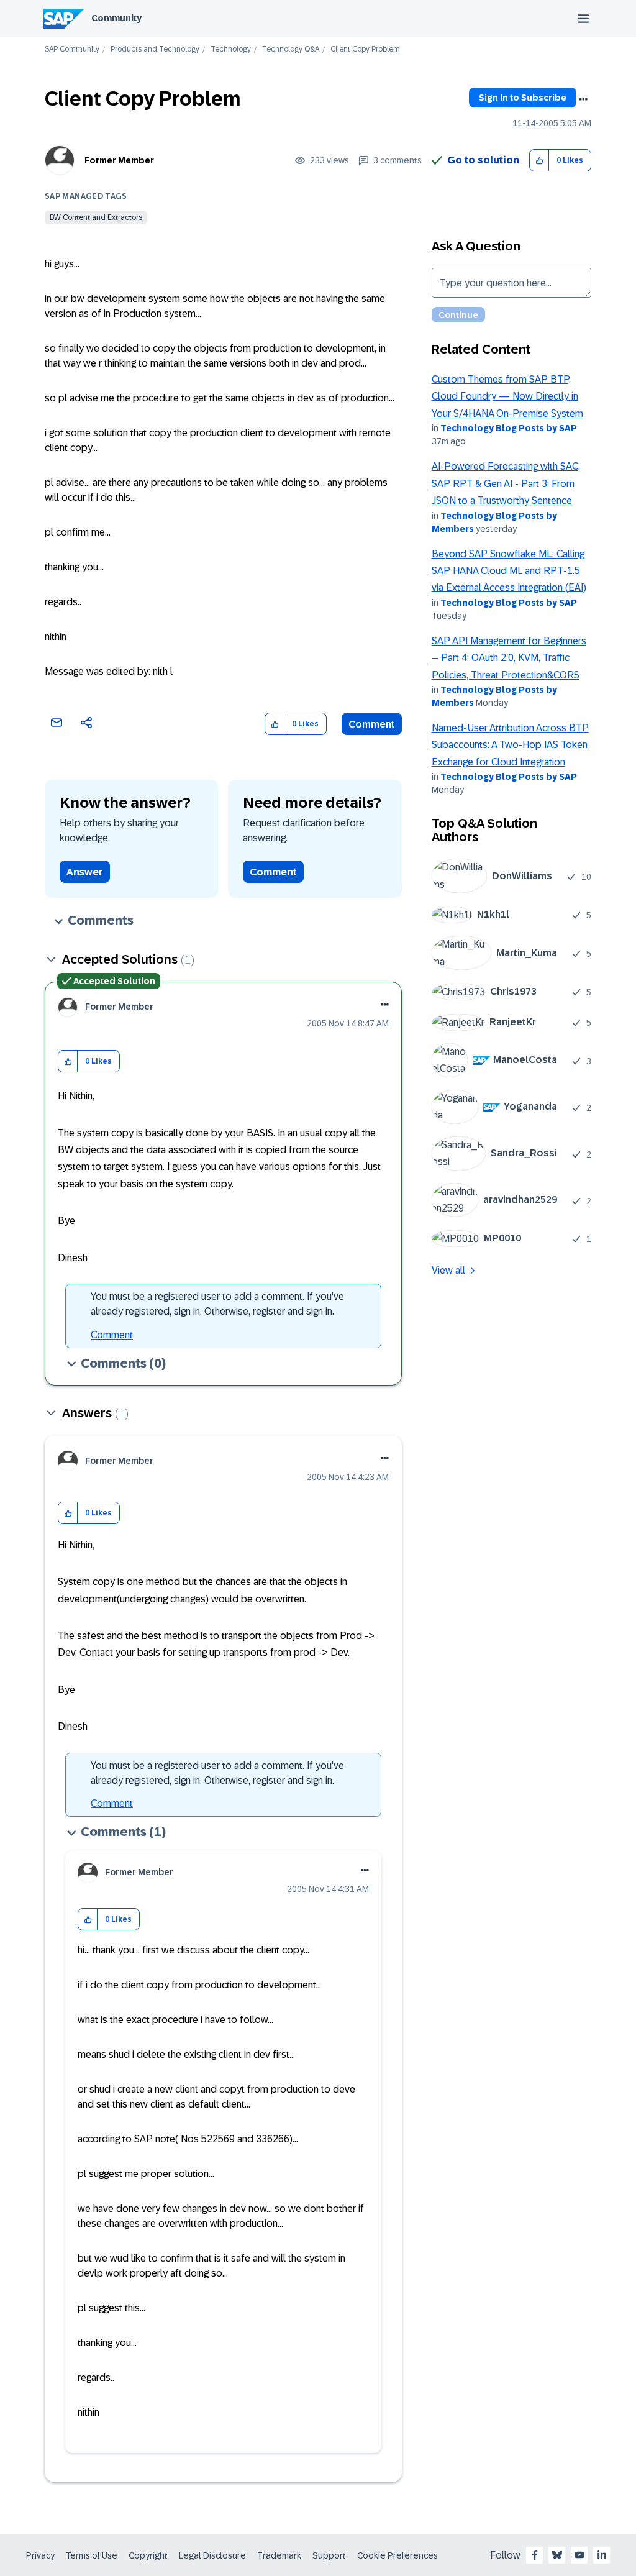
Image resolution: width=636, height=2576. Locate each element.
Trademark (279, 2555)
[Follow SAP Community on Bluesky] (557, 2555)
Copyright (148, 2555)
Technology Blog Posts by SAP (509, 428)
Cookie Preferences (397, 2555)
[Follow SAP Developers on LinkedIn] (602, 2555)
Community (116, 18)
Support (329, 2555)
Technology (231, 49)
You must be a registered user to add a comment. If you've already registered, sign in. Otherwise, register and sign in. (217, 1304)
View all (448, 1270)
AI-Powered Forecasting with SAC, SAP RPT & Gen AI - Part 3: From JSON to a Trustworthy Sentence (506, 483)
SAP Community (72, 49)
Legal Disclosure (212, 2555)
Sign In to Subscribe (523, 98)
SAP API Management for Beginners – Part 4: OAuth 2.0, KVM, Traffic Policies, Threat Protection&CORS (509, 658)
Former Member (119, 160)
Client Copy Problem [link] (365, 49)
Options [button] (583, 99)
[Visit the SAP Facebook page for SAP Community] (535, 2555)
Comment (372, 724)
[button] (539, 161)
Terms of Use (92, 2555)
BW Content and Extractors (96, 217)
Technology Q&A (291, 49)
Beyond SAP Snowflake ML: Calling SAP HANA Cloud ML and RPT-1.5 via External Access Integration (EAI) (509, 571)
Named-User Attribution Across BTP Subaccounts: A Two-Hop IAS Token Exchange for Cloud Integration (510, 745)
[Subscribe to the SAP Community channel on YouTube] (579, 2555)
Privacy (40, 2555)
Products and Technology (155, 49)
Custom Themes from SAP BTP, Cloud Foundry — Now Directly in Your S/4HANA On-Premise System (507, 396)
